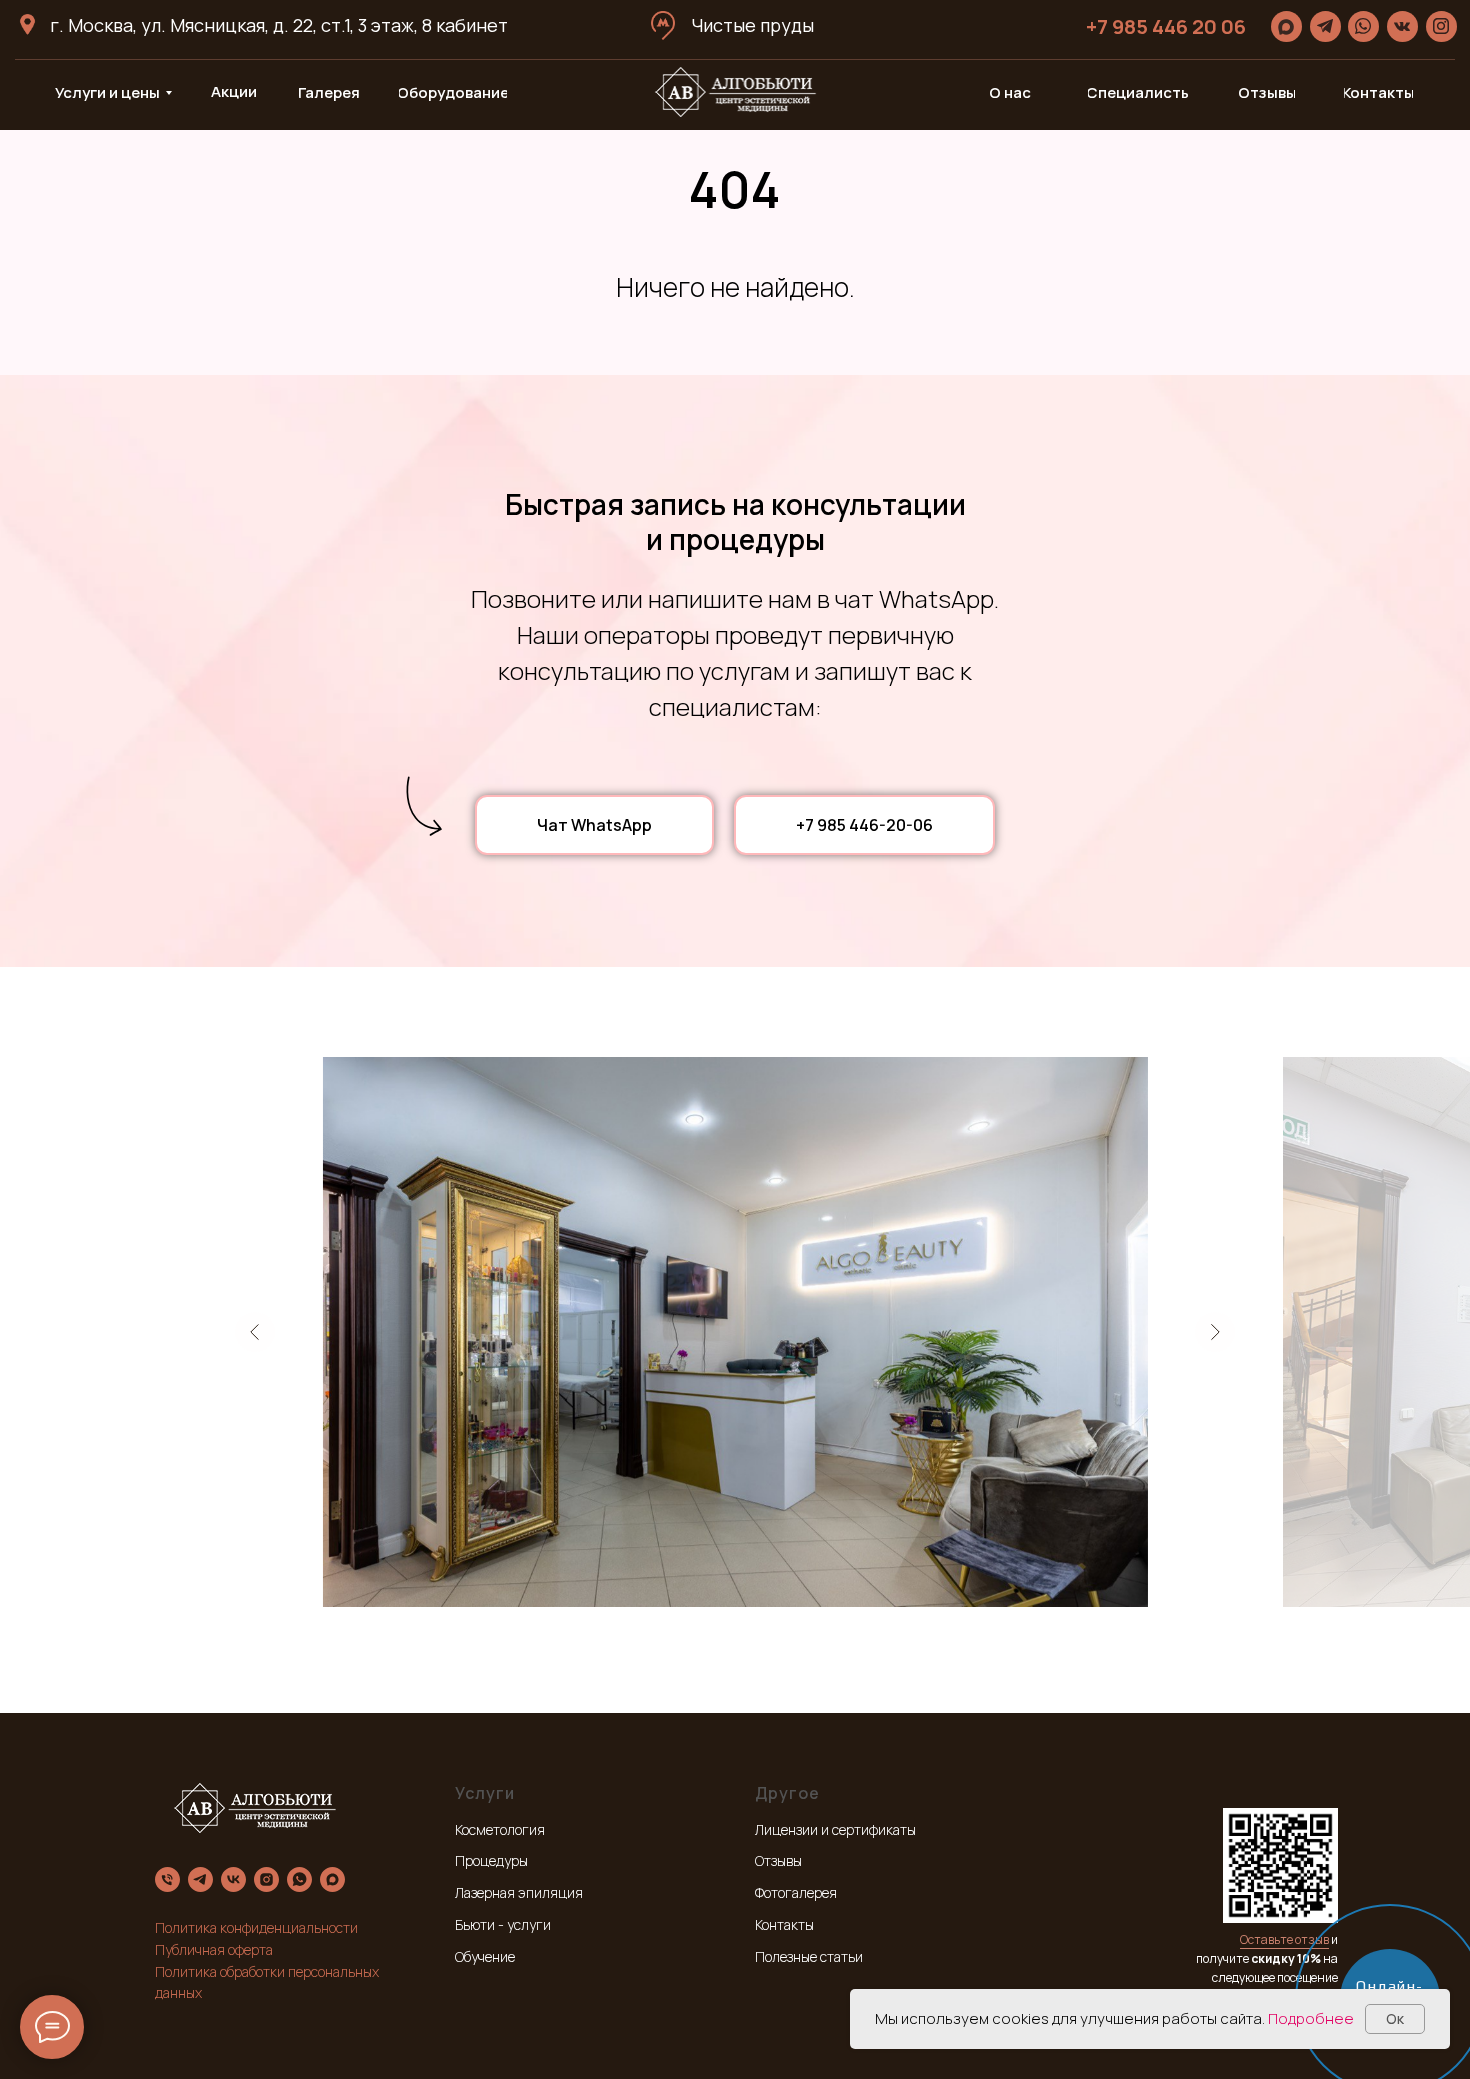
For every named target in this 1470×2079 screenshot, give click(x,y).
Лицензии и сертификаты (835, 1829)
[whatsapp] (299, 1879)
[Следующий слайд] (1215, 1332)
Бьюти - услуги (503, 1924)
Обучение (485, 1956)
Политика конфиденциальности (256, 1927)
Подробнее (1311, 2018)
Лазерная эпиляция (519, 1892)
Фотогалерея (796, 1892)
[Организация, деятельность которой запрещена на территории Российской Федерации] (266, 1879)
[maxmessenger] (332, 1879)
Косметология (500, 1829)
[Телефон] (167, 1879)
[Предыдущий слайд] (255, 1332)
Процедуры (491, 1860)
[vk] (233, 1879)
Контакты (784, 1924)
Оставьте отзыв (1284, 1939)
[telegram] (200, 1879)
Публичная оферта (214, 1949)
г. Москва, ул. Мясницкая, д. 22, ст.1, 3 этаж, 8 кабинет (279, 25)
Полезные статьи (809, 1956)
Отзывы (778, 1860)
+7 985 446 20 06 (1166, 26)
